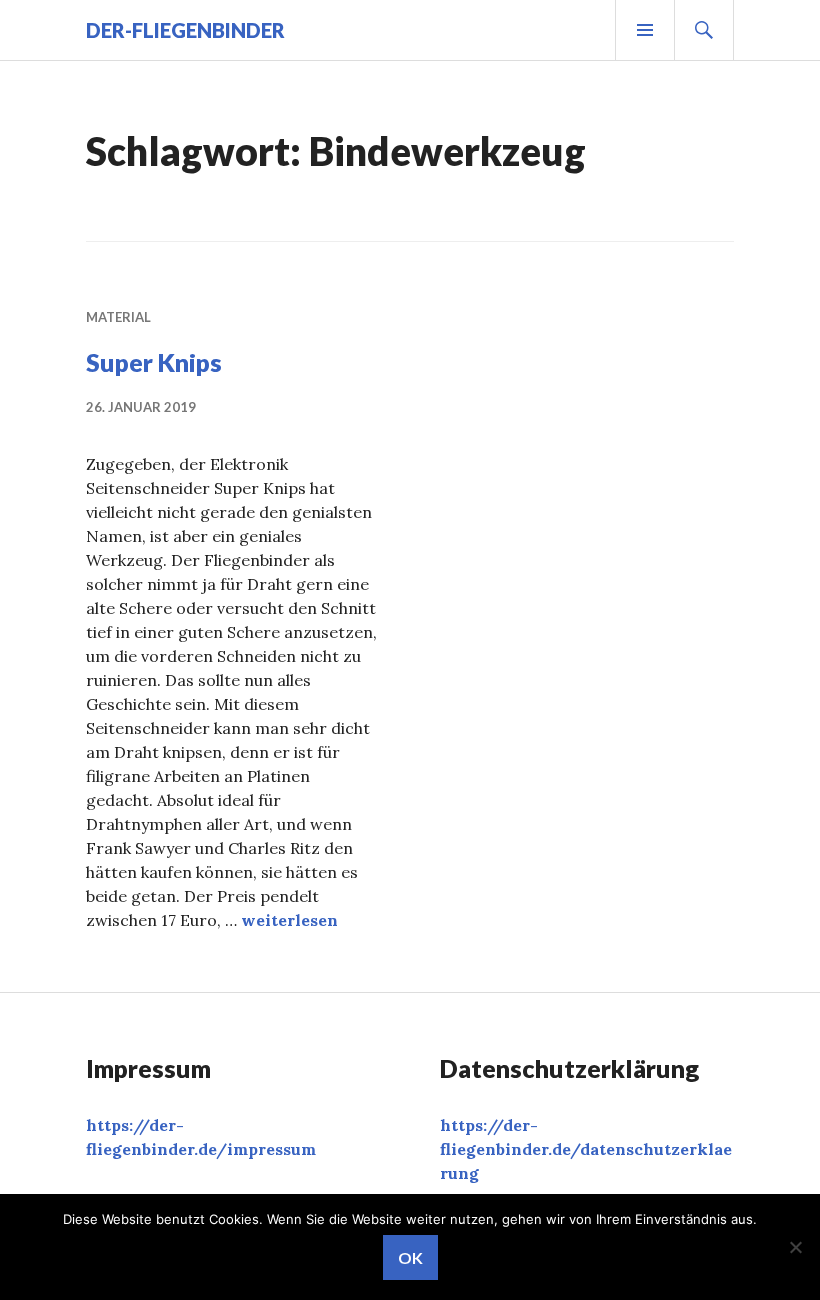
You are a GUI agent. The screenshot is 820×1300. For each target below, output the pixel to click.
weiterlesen (289, 920)
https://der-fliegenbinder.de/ (586, 1149)
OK (410, 1257)
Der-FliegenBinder (185, 30)
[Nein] (795, 1247)
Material (118, 317)
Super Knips (154, 362)
